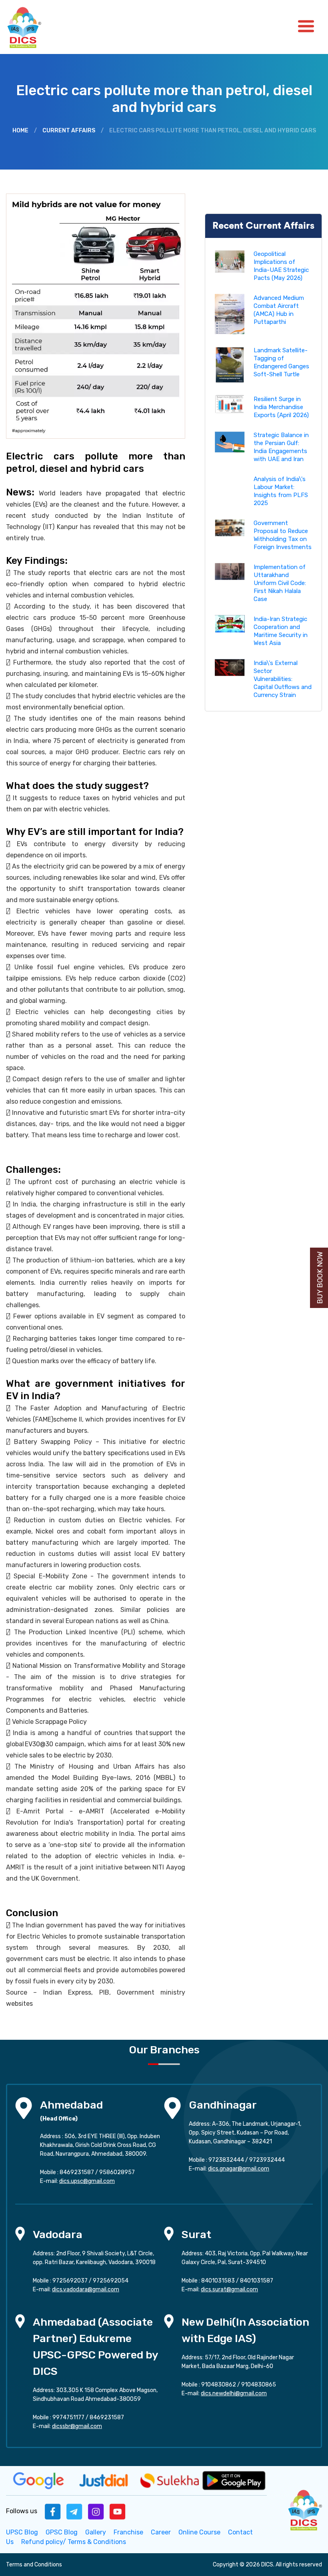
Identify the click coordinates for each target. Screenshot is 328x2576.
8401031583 (218, 2281)
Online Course (199, 2532)
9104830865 (259, 2385)
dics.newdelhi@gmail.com (234, 2393)
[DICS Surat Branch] (169, 2233)
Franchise (128, 2532)
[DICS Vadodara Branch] (20, 2233)
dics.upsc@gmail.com (87, 2181)
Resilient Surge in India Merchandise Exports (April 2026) (281, 407)
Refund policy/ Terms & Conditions (74, 2542)
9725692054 (111, 2281)
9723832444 (226, 2160)
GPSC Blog (62, 2532)
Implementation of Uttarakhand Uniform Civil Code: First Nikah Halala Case (280, 583)
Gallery (96, 2532)
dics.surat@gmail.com (229, 2289)
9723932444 (267, 2160)
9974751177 (68, 2417)
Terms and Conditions (34, 2565)
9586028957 (117, 2172)
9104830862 (219, 2385)
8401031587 (257, 2281)
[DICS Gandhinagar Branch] (172, 2108)
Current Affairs (69, 131)
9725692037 (70, 2281)
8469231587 (77, 2172)
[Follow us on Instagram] (96, 2511)
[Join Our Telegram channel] (74, 2511)
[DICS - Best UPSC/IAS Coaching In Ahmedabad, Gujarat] (304, 2509)
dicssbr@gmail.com (77, 2426)
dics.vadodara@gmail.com (86, 2289)
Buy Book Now (320, 1278)
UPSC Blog (22, 2532)
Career (161, 2532)
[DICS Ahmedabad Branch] (24, 2108)
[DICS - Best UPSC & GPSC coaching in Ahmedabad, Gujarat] (31, 27)
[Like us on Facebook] (53, 2511)
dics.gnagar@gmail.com (239, 2169)
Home (20, 131)
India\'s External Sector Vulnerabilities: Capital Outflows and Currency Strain (283, 679)
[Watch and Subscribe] (118, 2511)
